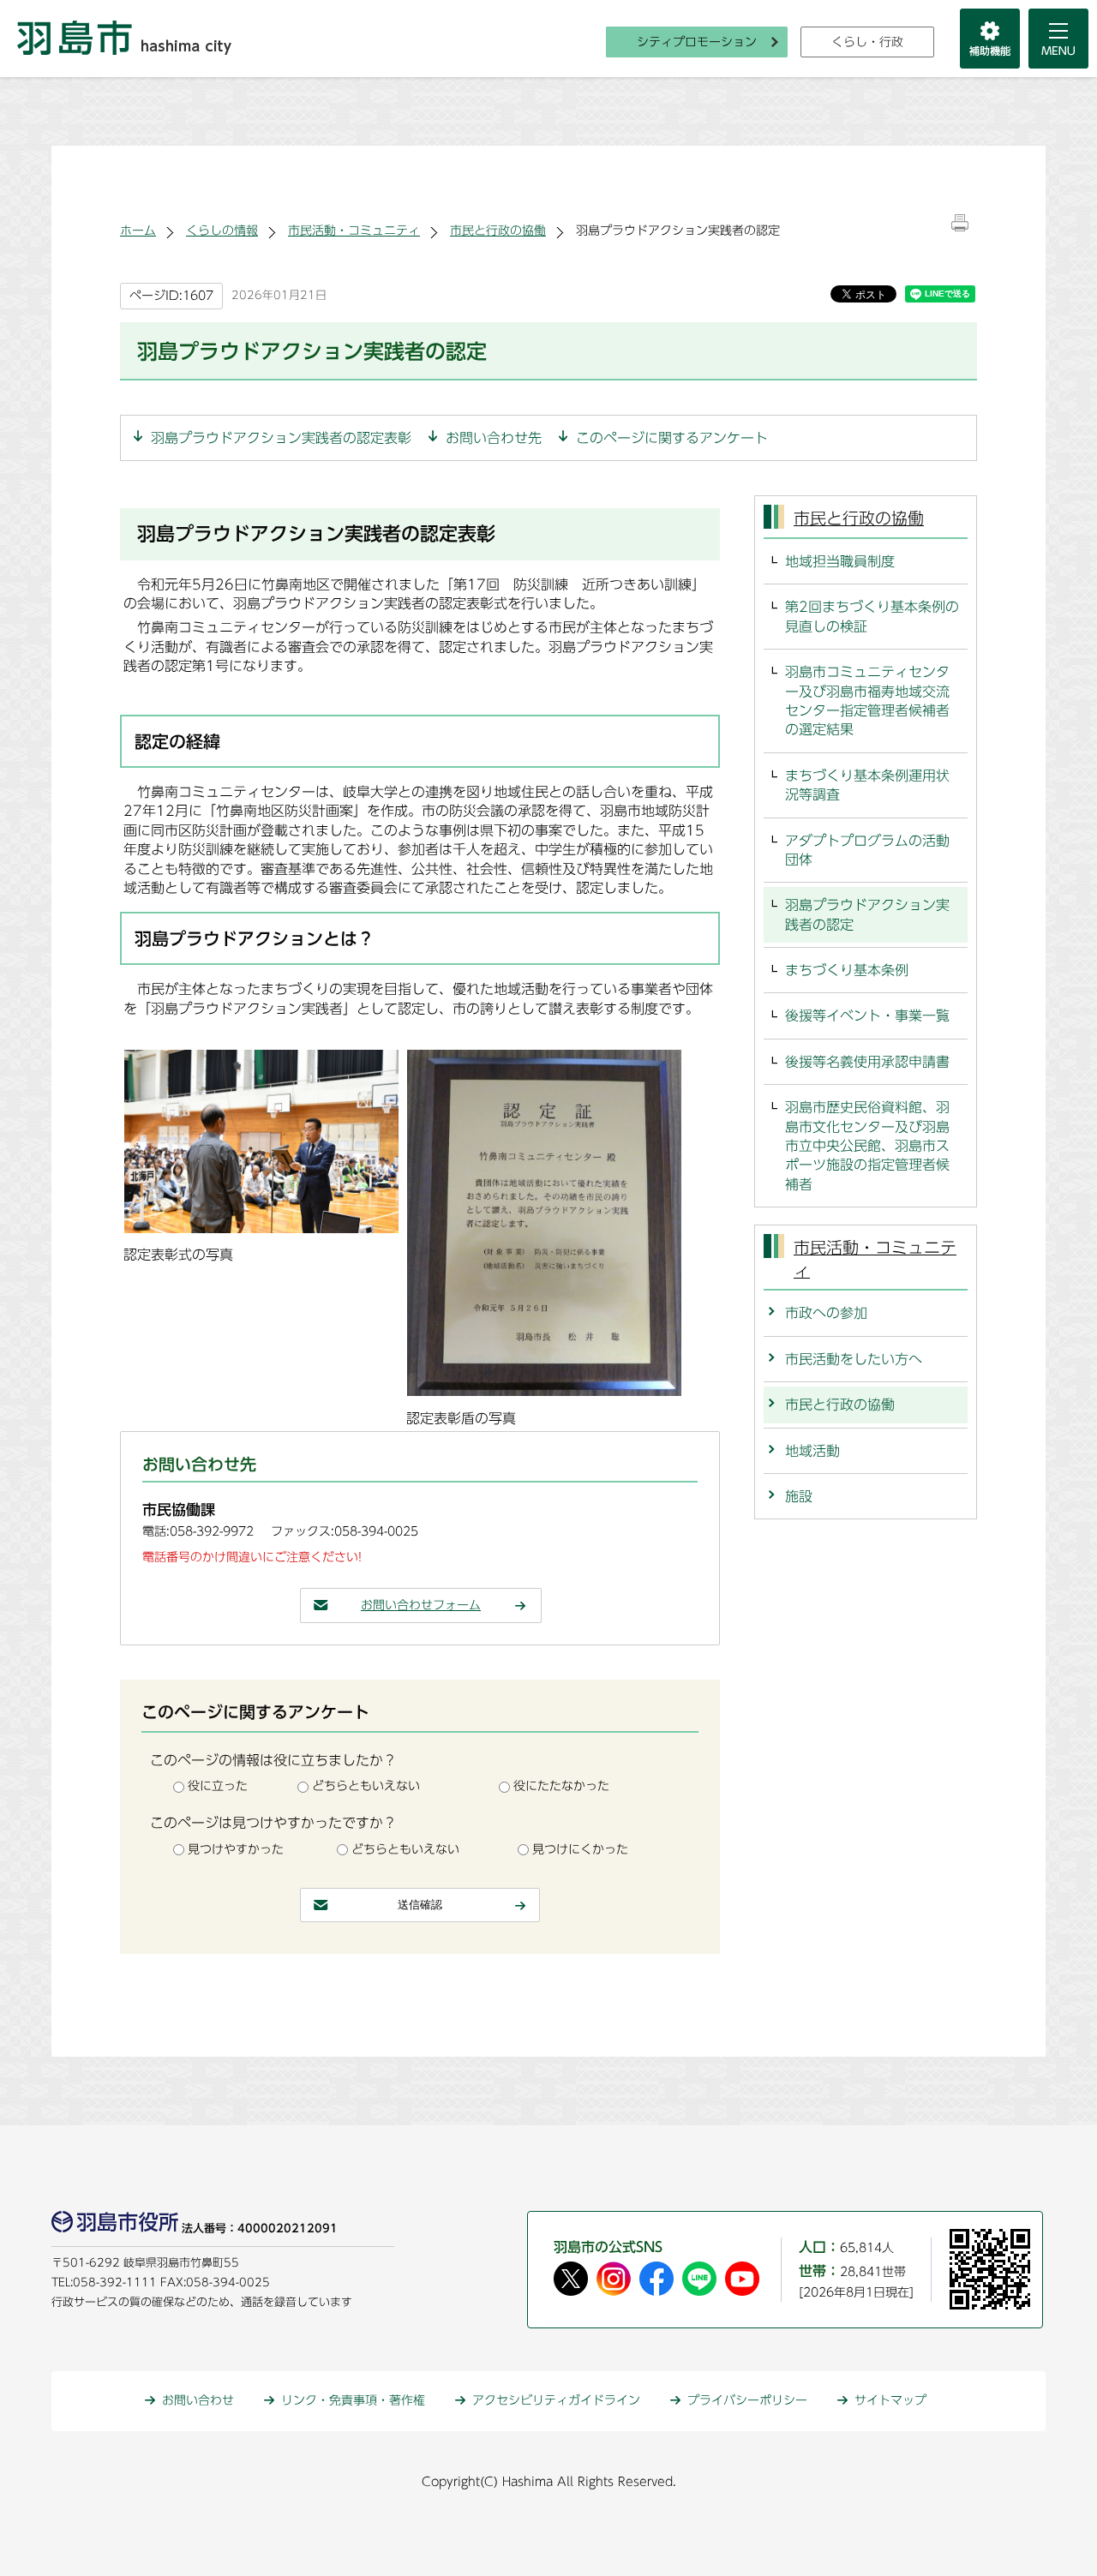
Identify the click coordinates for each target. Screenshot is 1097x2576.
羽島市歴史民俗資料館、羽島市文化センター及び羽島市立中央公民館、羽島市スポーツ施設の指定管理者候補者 (867, 1146)
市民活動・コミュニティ (354, 231)
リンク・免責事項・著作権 (353, 2400)
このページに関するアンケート (672, 438)
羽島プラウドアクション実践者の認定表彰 (281, 438)
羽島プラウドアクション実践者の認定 (867, 914)
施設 (799, 1496)
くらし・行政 (867, 42)
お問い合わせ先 (494, 438)
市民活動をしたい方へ (854, 1359)
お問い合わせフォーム (421, 1605)
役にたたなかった (561, 1786)
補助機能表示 (990, 39)
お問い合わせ (198, 2400)
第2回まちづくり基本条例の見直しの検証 (872, 616)
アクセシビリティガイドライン (556, 2400)
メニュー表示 (1058, 39)
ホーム (138, 231)
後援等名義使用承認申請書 (867, 1062)
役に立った (218, 1786)
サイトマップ (890, 2400)
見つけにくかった (580, 1849)
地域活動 (812, 1451)
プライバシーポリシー (747, 2400)
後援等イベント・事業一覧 (867, 1015)
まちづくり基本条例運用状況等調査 (867, 785)
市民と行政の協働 (498, 231)
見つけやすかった (236, 1849)
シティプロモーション (697, 42)
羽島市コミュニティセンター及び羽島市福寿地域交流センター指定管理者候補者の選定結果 (867, 701)
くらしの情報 (222, 231)
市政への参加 (826, 1313)
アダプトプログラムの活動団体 (867, 850)
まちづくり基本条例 (847, 970)
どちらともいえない (366, 1786)
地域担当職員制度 (840, 561)
